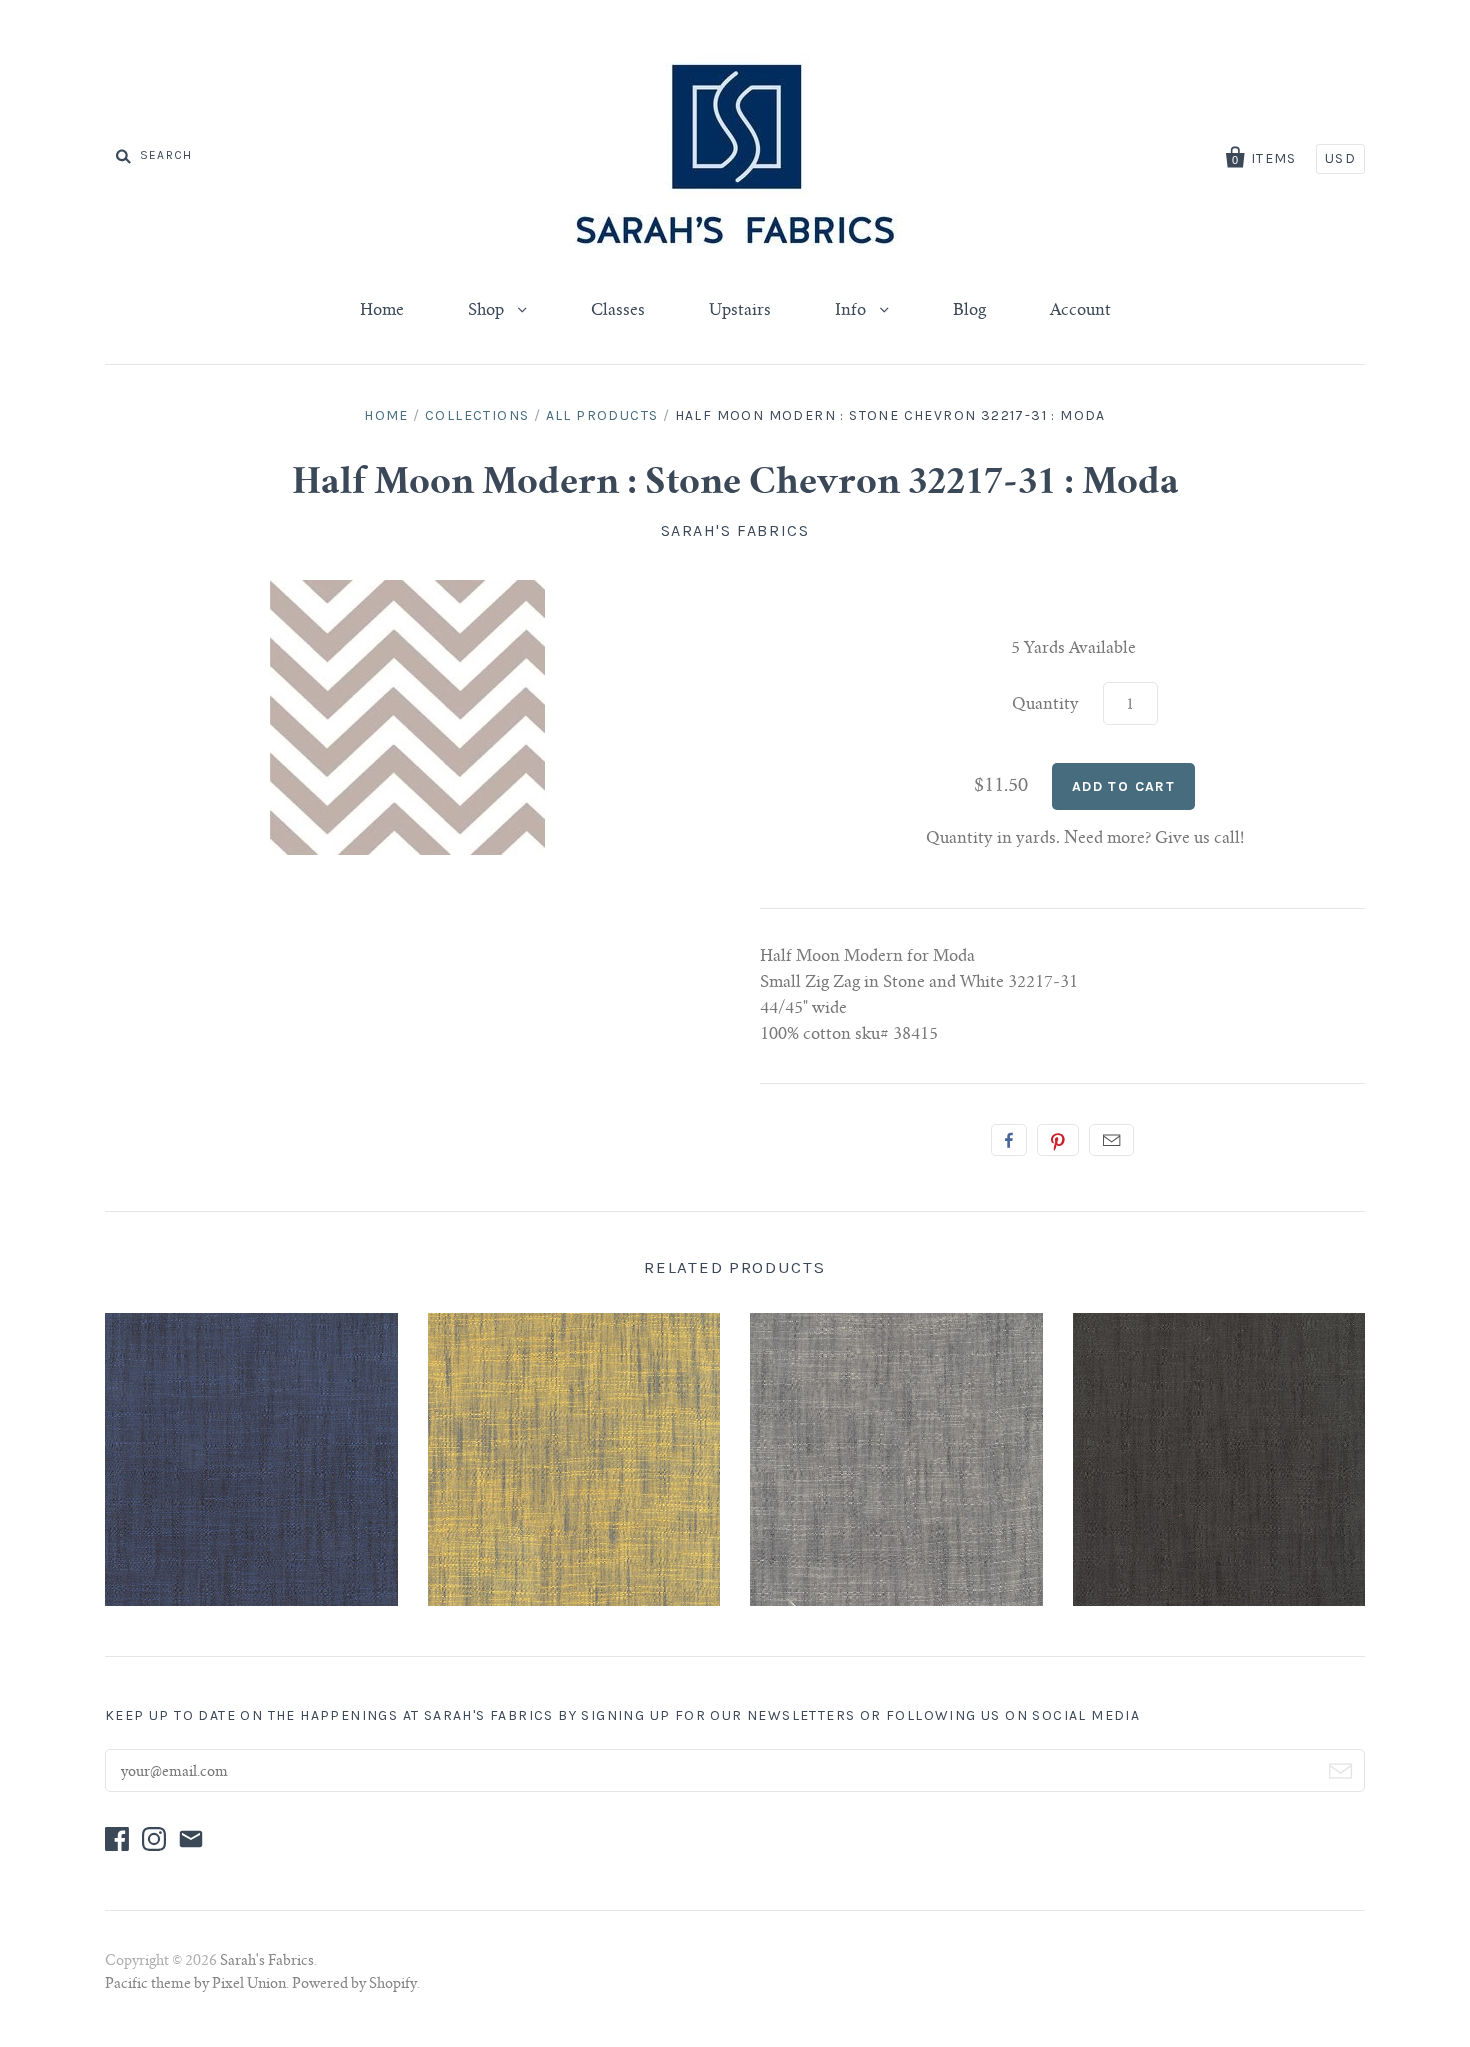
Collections (477, 415)
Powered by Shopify (354, 1985)
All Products (602, 415)
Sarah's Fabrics (735, 530)
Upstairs (740, 311)
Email (1111, 1140)
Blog (969, 311)
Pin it (1058, 1140)
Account (1080, 311)
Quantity (1045, 705)
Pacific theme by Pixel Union (195, 1985)
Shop (488, 311)
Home (382, 311)
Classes (618, 311)
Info (852, 311)
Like (1009, 1140)
